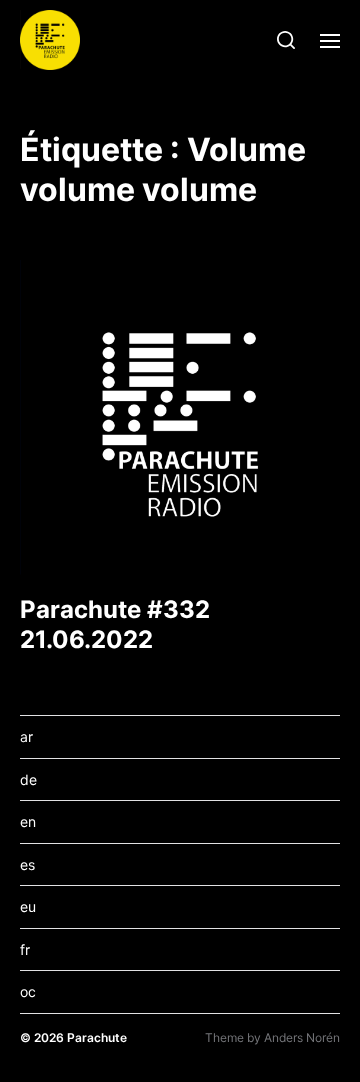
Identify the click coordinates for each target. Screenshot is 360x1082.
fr (25, 949)
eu (28, 906)
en (28, 821)
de (28, 779)
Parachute (97, 1037)
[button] (286, 40)
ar (26, 736)
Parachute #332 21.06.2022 (115, 624)
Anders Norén (302, 1037)
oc (28, 991)
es (27, 864)
